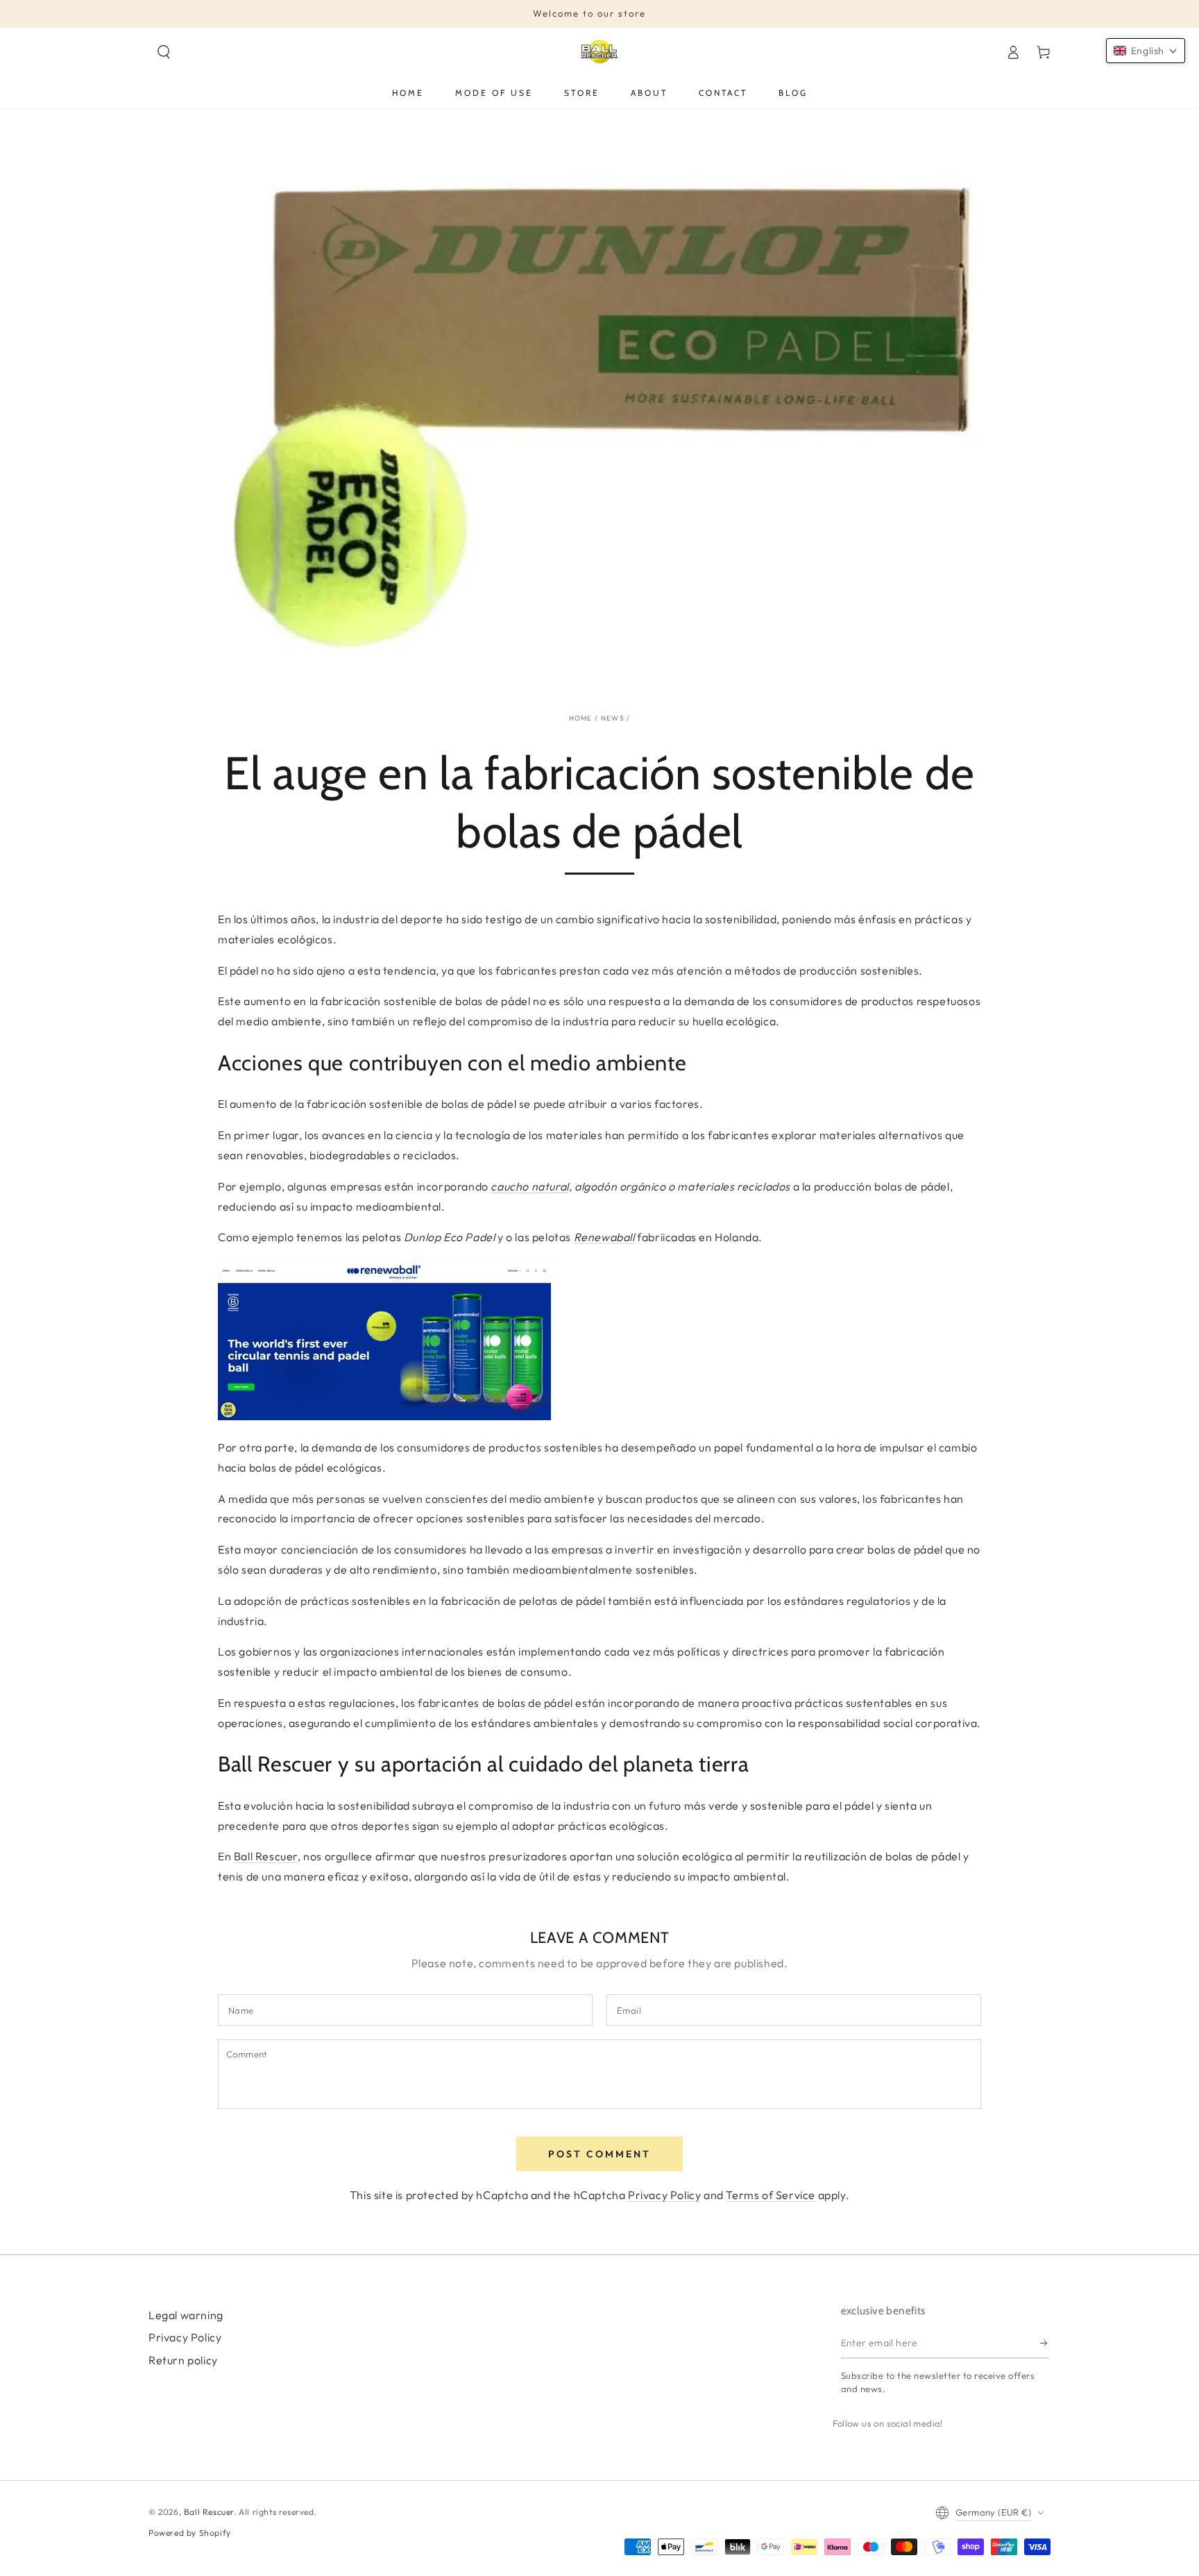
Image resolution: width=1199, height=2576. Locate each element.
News (613, 718)
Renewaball (604, 1237)
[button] (164, 52)
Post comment (599, 2154)
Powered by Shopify (190, 2533)
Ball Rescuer (266, 1856)
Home (581, 718)
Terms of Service (771, 2195)
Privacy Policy (664, 2195)
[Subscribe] (1045, 2343)
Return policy (183, 2360)
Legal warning (186, 2315)
